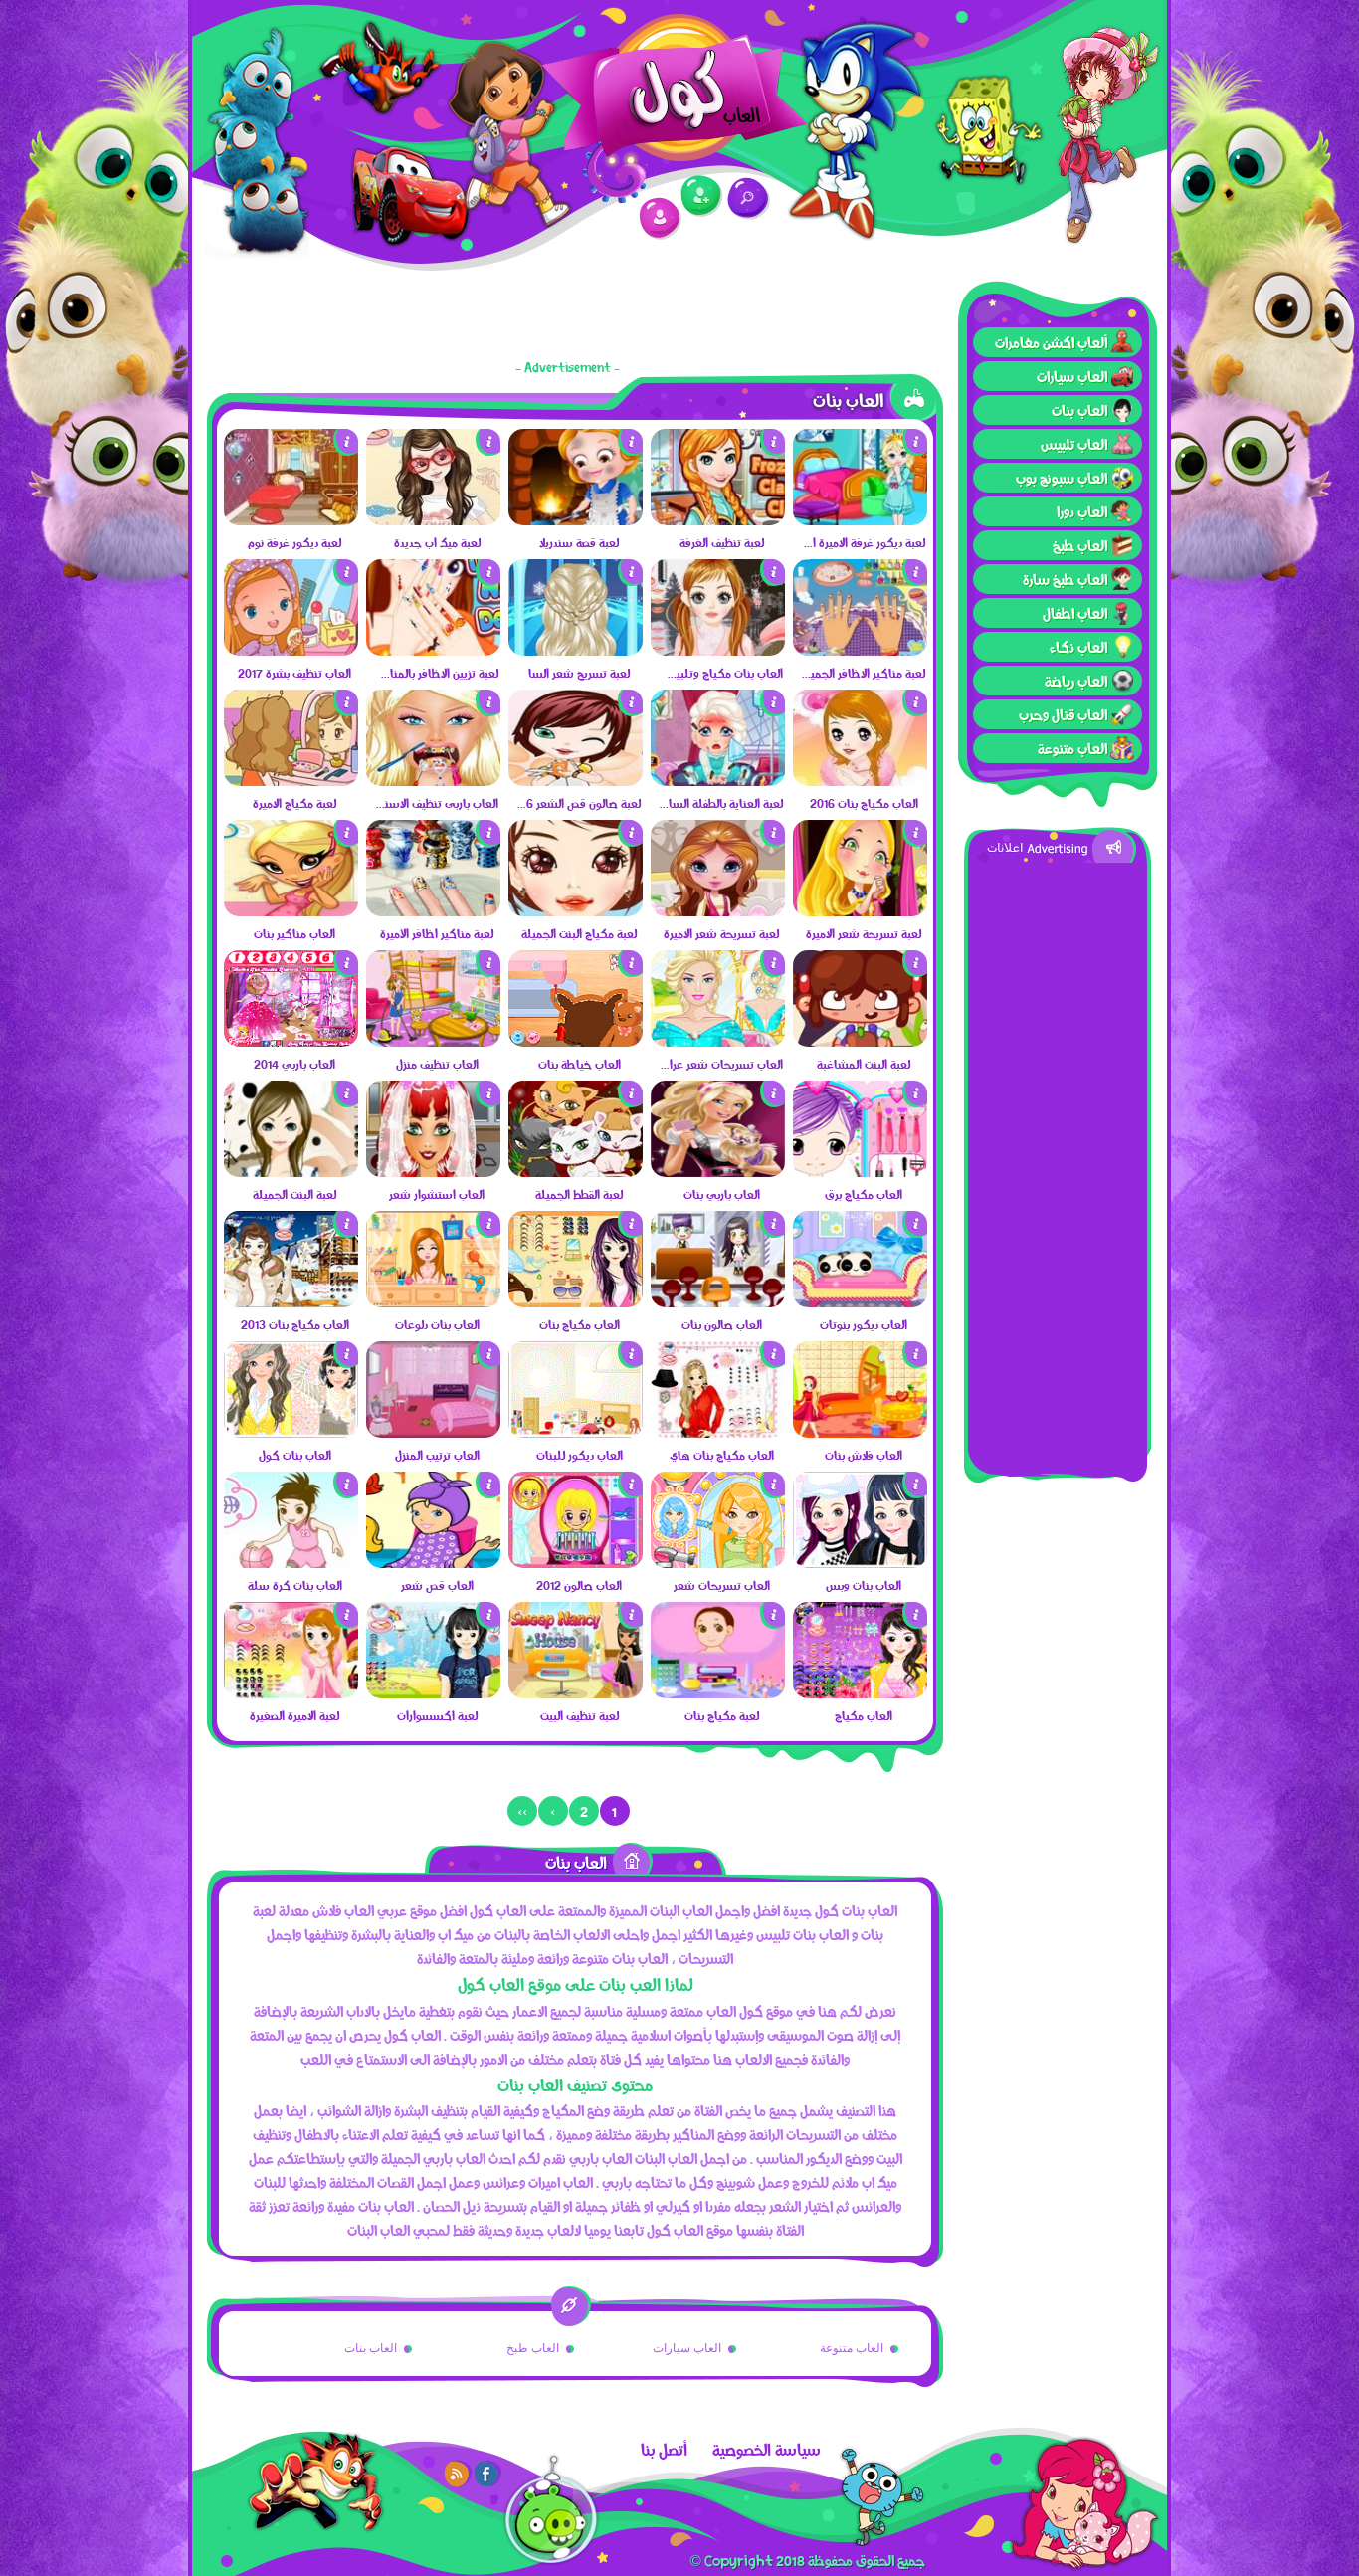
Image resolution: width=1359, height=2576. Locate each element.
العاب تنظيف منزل (437, 1064)
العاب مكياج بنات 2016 (864, 803)
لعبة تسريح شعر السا (579, 673)
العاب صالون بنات (722, 1324)
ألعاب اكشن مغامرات (1051, 342)
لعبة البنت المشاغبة (864, 1064)
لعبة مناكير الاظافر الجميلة (863, 673)
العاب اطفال (1075, 613)
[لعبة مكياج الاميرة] (291, 781)
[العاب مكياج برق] (860, 1172)
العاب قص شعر (437, 1585)
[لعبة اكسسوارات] (433, 1693)
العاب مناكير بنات (294, 933)
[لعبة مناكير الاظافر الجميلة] (860, 651)
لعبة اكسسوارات (437, 1715)
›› (522, 1811)
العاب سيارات (1072, 376)
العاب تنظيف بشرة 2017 (294, 673)
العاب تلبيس (1074, 444)
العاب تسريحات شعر (722, 1585)
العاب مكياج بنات (580, 1324)
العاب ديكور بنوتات (864, 1324)
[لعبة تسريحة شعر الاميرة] (860, 911)
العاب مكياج (864, 1715)
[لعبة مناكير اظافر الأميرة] (433, 911)
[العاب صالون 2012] (576, 1563)
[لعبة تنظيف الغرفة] (718, 520)
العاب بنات (1079, 410)
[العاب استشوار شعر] (433, 1172)
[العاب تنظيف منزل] (433, 1042)
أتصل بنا (664, 2450)
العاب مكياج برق (864, 1194)
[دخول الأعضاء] (660, 218)
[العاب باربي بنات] (718, 1172)
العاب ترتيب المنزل (437, 1455)
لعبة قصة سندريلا (579, 542)
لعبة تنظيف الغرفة (722, 542)
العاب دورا (1082, 511)
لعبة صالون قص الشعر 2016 (578, 803)
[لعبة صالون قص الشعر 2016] (576, 781)
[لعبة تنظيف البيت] (576, 1693)
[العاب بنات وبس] (860, 1563)
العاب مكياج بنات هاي (722, 1455)
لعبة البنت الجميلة (294, 1194)
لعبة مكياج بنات (722, 1715)
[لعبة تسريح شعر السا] (576, 651)
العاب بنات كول (295, 1455)
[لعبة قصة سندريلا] (576, 520)
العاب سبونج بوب (1062, 478)
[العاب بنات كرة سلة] (291, 1563)
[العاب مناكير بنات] (291, 911)
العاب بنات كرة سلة (295, 1585)
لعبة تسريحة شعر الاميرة (864, 933)
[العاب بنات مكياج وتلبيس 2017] (718, 651)
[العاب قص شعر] (433, 1563)
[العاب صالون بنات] (718, 1302)
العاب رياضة (1076, 681)
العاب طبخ (1080, 545)
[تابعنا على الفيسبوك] (487, 2474)
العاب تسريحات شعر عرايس (720, 1064)
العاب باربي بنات (722, 1194)
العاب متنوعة (1072, 748)
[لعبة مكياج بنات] (718, 1693)
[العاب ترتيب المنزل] (433, 1433)
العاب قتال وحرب (1063, 714)
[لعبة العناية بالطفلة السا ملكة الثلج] (718, 781)
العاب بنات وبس (864, 1585)
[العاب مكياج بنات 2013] (291, 1302)
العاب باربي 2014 (294, 1064)
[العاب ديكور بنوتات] (860, 1302)
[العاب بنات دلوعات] (433, 1302)
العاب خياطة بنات (580, 1064)
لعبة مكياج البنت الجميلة (579, 933)
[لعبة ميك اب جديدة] (433, 520)
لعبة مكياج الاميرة (294, 803)
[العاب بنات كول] (291, 1433)
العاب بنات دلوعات (437, 1324)
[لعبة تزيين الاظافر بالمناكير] (433, 651)
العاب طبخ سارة (1065, 579)
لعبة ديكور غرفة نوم (294, 542)
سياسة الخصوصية (767, 2450)
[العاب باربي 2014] (291, 1042)
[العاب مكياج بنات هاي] (718, 1433)
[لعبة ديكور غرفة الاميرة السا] (860, 520)
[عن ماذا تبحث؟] (749, 198)
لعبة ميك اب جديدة (437, 542)
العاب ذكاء (1078, 647)
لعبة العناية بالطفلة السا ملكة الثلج (720, 803)
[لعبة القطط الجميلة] (576, 1172)
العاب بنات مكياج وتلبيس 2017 (720, 673)
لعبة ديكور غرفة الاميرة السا (863, 542)
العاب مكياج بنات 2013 (295, 1324)
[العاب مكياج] (860, 1693)
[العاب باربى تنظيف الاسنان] (433, 781)
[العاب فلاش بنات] (860, 1433)
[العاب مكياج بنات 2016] (860, 781)
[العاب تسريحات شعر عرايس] (718, 1042)
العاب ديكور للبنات (580, 1455)
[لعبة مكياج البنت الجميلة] (576, 911)
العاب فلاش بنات (864, 1455)
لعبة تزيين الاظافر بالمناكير (436, 673)
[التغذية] (458, 2474)
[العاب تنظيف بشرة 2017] (291, 651)
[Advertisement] (1058, 1161)
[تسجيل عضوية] (702, 197)
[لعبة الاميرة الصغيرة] (291, 1693)
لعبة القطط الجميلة (579, 1194)
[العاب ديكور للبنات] (576, 1433)
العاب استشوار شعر (437, 1194)
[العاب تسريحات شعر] (718, 1563)
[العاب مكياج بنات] (576, 1302)
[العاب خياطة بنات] (576, 1042)
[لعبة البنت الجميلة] (291, 1172)
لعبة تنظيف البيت (580, 1715)
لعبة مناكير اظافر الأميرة (437, 933)
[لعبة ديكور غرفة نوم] (291, 520)
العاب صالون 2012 (579, 1585)
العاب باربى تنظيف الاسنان (436, 803)
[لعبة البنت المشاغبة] (860, 1042)
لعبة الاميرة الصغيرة (294, 1715)
